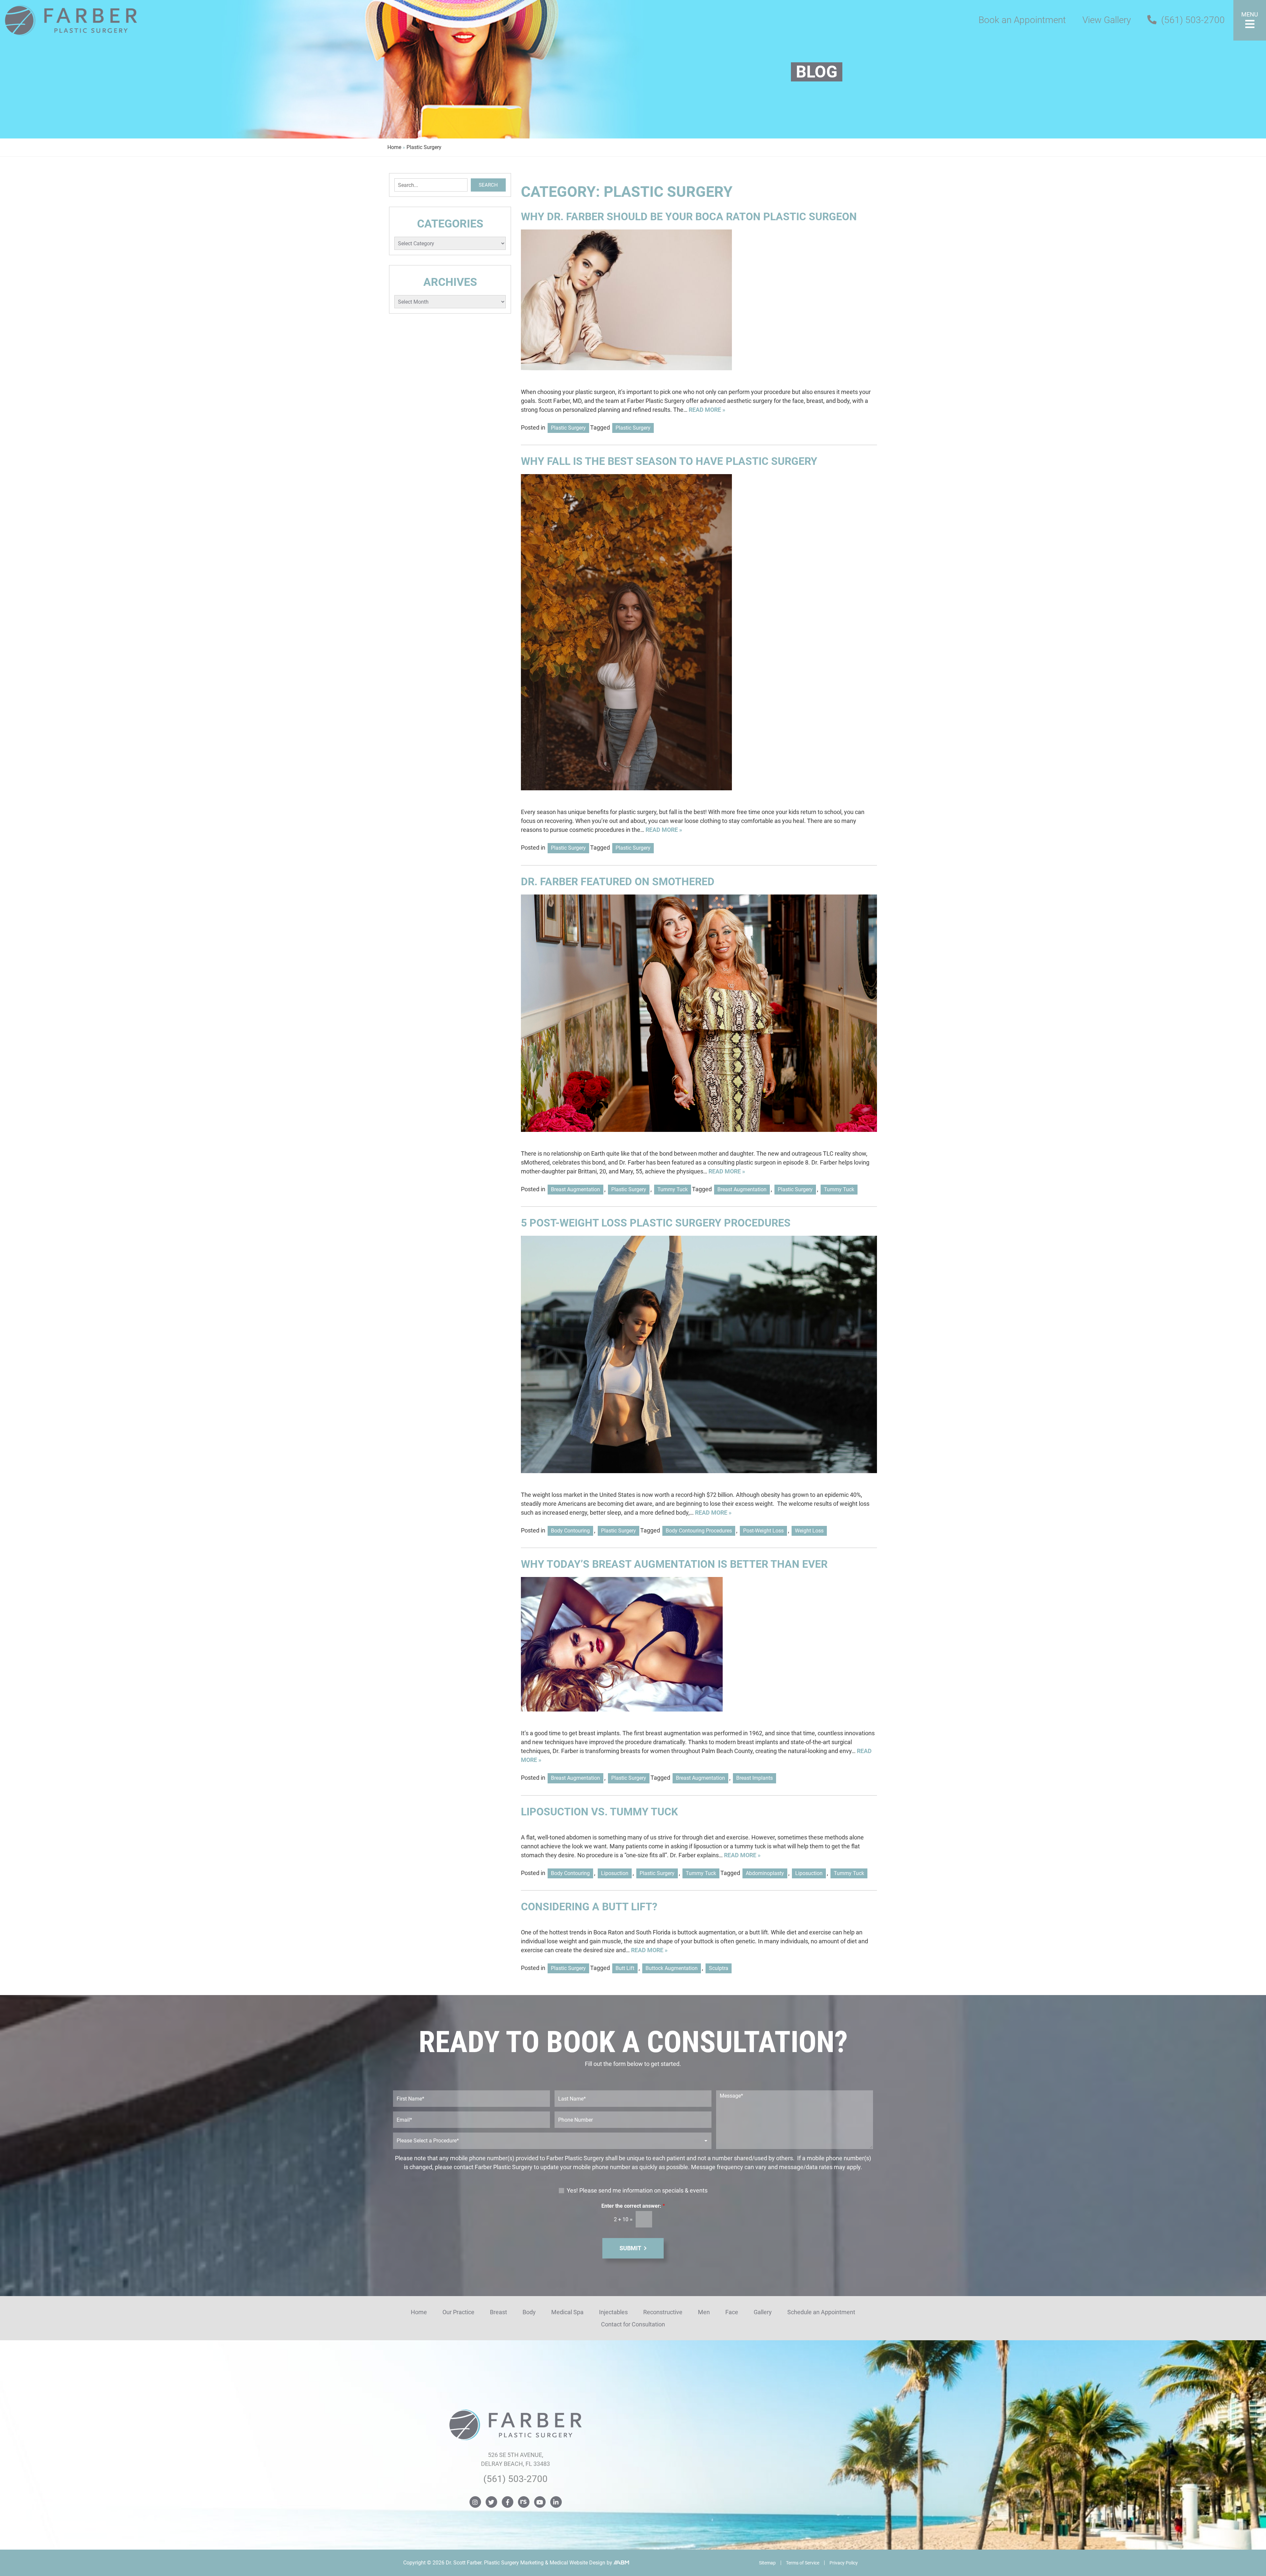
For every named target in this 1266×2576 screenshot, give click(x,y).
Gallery (763, 2312)
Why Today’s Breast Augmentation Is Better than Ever (674, 1564)
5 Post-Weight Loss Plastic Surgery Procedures (656, 1223)
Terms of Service (803, 2563)
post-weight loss (763, 1531)
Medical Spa (567, 2312)
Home (394, 147)
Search (488, 185)
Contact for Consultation (633, 2324)
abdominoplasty (765, 1873)
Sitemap (767, 2563)
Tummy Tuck (673, 1189)
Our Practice (458, 2312)
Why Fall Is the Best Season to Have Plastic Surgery (669, 461)
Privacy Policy (844, 2563)
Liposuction (615, 1873)
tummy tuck (839, 1189)
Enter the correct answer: (633, 2206)
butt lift (625, 1968)
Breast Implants (754, 1778)
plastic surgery (633, 428)
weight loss (809, 1531)
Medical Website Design (577, 2563)
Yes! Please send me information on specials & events (637, 2190)
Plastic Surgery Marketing (514, 2563)
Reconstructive (663, 2312)
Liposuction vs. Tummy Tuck (599, 1812)
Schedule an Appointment (821, 2312)
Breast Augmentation (575, 1189)
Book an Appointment (1022, 20)
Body (529, 2312)
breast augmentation (742, 1189)
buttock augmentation (672, 1968)
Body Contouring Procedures (699, 1531)
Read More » (707, 410)
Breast (498, 2312)
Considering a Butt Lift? (589, 1907)
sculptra (719, 1968)
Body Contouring (570, 1531)
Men (704, 2312)
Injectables (613, 2312)
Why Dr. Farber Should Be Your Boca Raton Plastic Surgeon (689, 217)
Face (732, 2312)
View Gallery (1107, 20)
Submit (630, 2248)
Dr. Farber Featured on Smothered (618, 882)
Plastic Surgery (568, 428)
